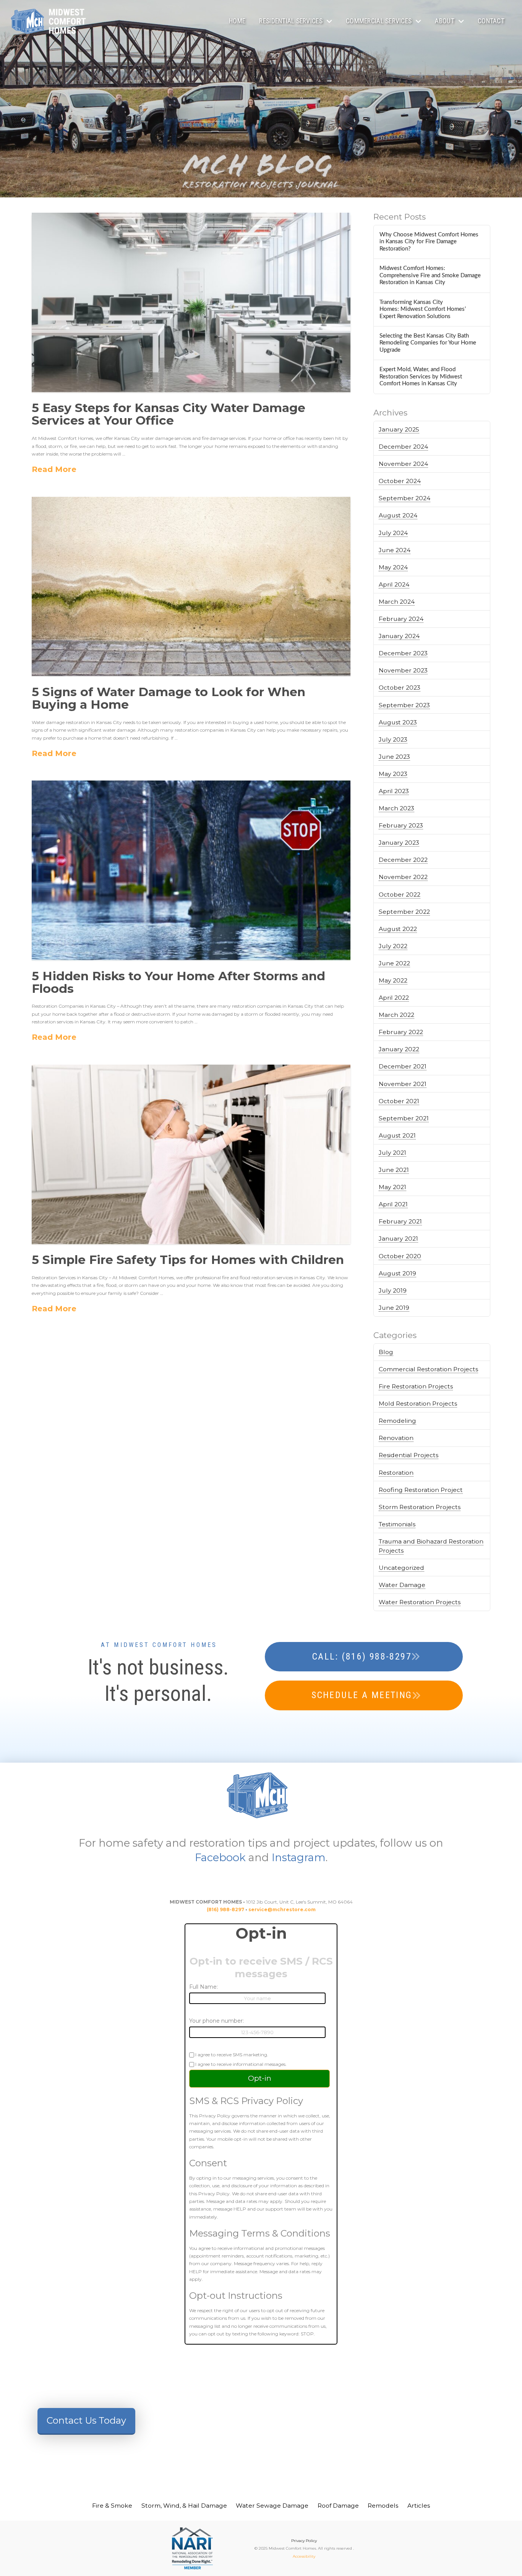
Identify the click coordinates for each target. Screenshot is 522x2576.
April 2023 (394, 791)
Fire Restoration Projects (416, 1386)
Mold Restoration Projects (418, 1404)
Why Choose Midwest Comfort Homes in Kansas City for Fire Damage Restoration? (429, 242)
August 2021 (397, 1135)
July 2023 (393, 739)
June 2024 (395, 550)
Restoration (396, 1473)
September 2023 (404, 705)
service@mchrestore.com (282, 1909)
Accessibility (304, 2556)
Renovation (396, 1438)
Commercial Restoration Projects (428, 1369)
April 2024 (394, 584)
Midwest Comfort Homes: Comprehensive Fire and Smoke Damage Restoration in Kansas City (430, 275)
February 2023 (401, 825)
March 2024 (397, 602)
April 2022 (394, 998)
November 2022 (403, 877)
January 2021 (398, 1239)
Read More (54, 469)
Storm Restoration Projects (420, 1507)
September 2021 (404, 1118)
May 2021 (392, 1187)
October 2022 (400, 894)
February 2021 (400, 1221)
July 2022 (393, 946)
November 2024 (403, 464)
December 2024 (403, 447)
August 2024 (398, 515)
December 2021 (403, 1066)
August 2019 (397, 1273)
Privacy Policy (304, 2541)
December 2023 (403, 653)
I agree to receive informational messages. (240, 2064)
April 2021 (393, 1204)
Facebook (220, 1857)
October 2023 (400, 688)
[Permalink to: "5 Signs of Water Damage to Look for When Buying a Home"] (191, 587)
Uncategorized (401, 1568)
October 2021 (399, 1101)
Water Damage (402, 1585)
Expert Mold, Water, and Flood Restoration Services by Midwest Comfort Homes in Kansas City (421, 377)
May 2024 (393, 567)
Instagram (299, 1857)
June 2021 (394, 1170)
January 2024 (399, 636)
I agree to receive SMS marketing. (231, 2054)
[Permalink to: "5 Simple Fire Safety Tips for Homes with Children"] (191, 1154)
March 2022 (396, 1015)
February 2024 (401, 619)
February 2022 (401, 1032)
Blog (386, 1352)
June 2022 (394, 963)
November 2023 (403, 670)
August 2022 (398, 929)
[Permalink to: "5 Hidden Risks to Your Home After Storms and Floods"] (191, 870)
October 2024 (400, 481)
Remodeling (397, 1421)
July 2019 (393, 1290)
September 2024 (404, 498)
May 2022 (393, 980)
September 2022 (404, 912)
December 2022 (403, 860)
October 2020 (400, 1256)
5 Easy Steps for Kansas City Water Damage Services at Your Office (169, 414)
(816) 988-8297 (225, 1909)
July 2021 (392, 1153)
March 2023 (396, 808)
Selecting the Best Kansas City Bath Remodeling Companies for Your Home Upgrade (428, 343)
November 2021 (403, 1084)
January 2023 (399, 843)
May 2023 (393, 774)
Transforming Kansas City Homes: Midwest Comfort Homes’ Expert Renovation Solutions (423, 309)
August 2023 (398, 722)
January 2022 (399, 1049)
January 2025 (399, 429)
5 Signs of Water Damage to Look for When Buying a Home (169, 698)
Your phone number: (216, 2021)
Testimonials (397, 1524)
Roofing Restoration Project (421, 1490)
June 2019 (394, 1308)
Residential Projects (409, 1455)
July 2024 (393, 533)
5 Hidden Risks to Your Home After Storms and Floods (178, 982)
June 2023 (394, 757)
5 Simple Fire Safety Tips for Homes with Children (188, 1260)
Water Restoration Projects (420, 1602)
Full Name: (203, 1987)
